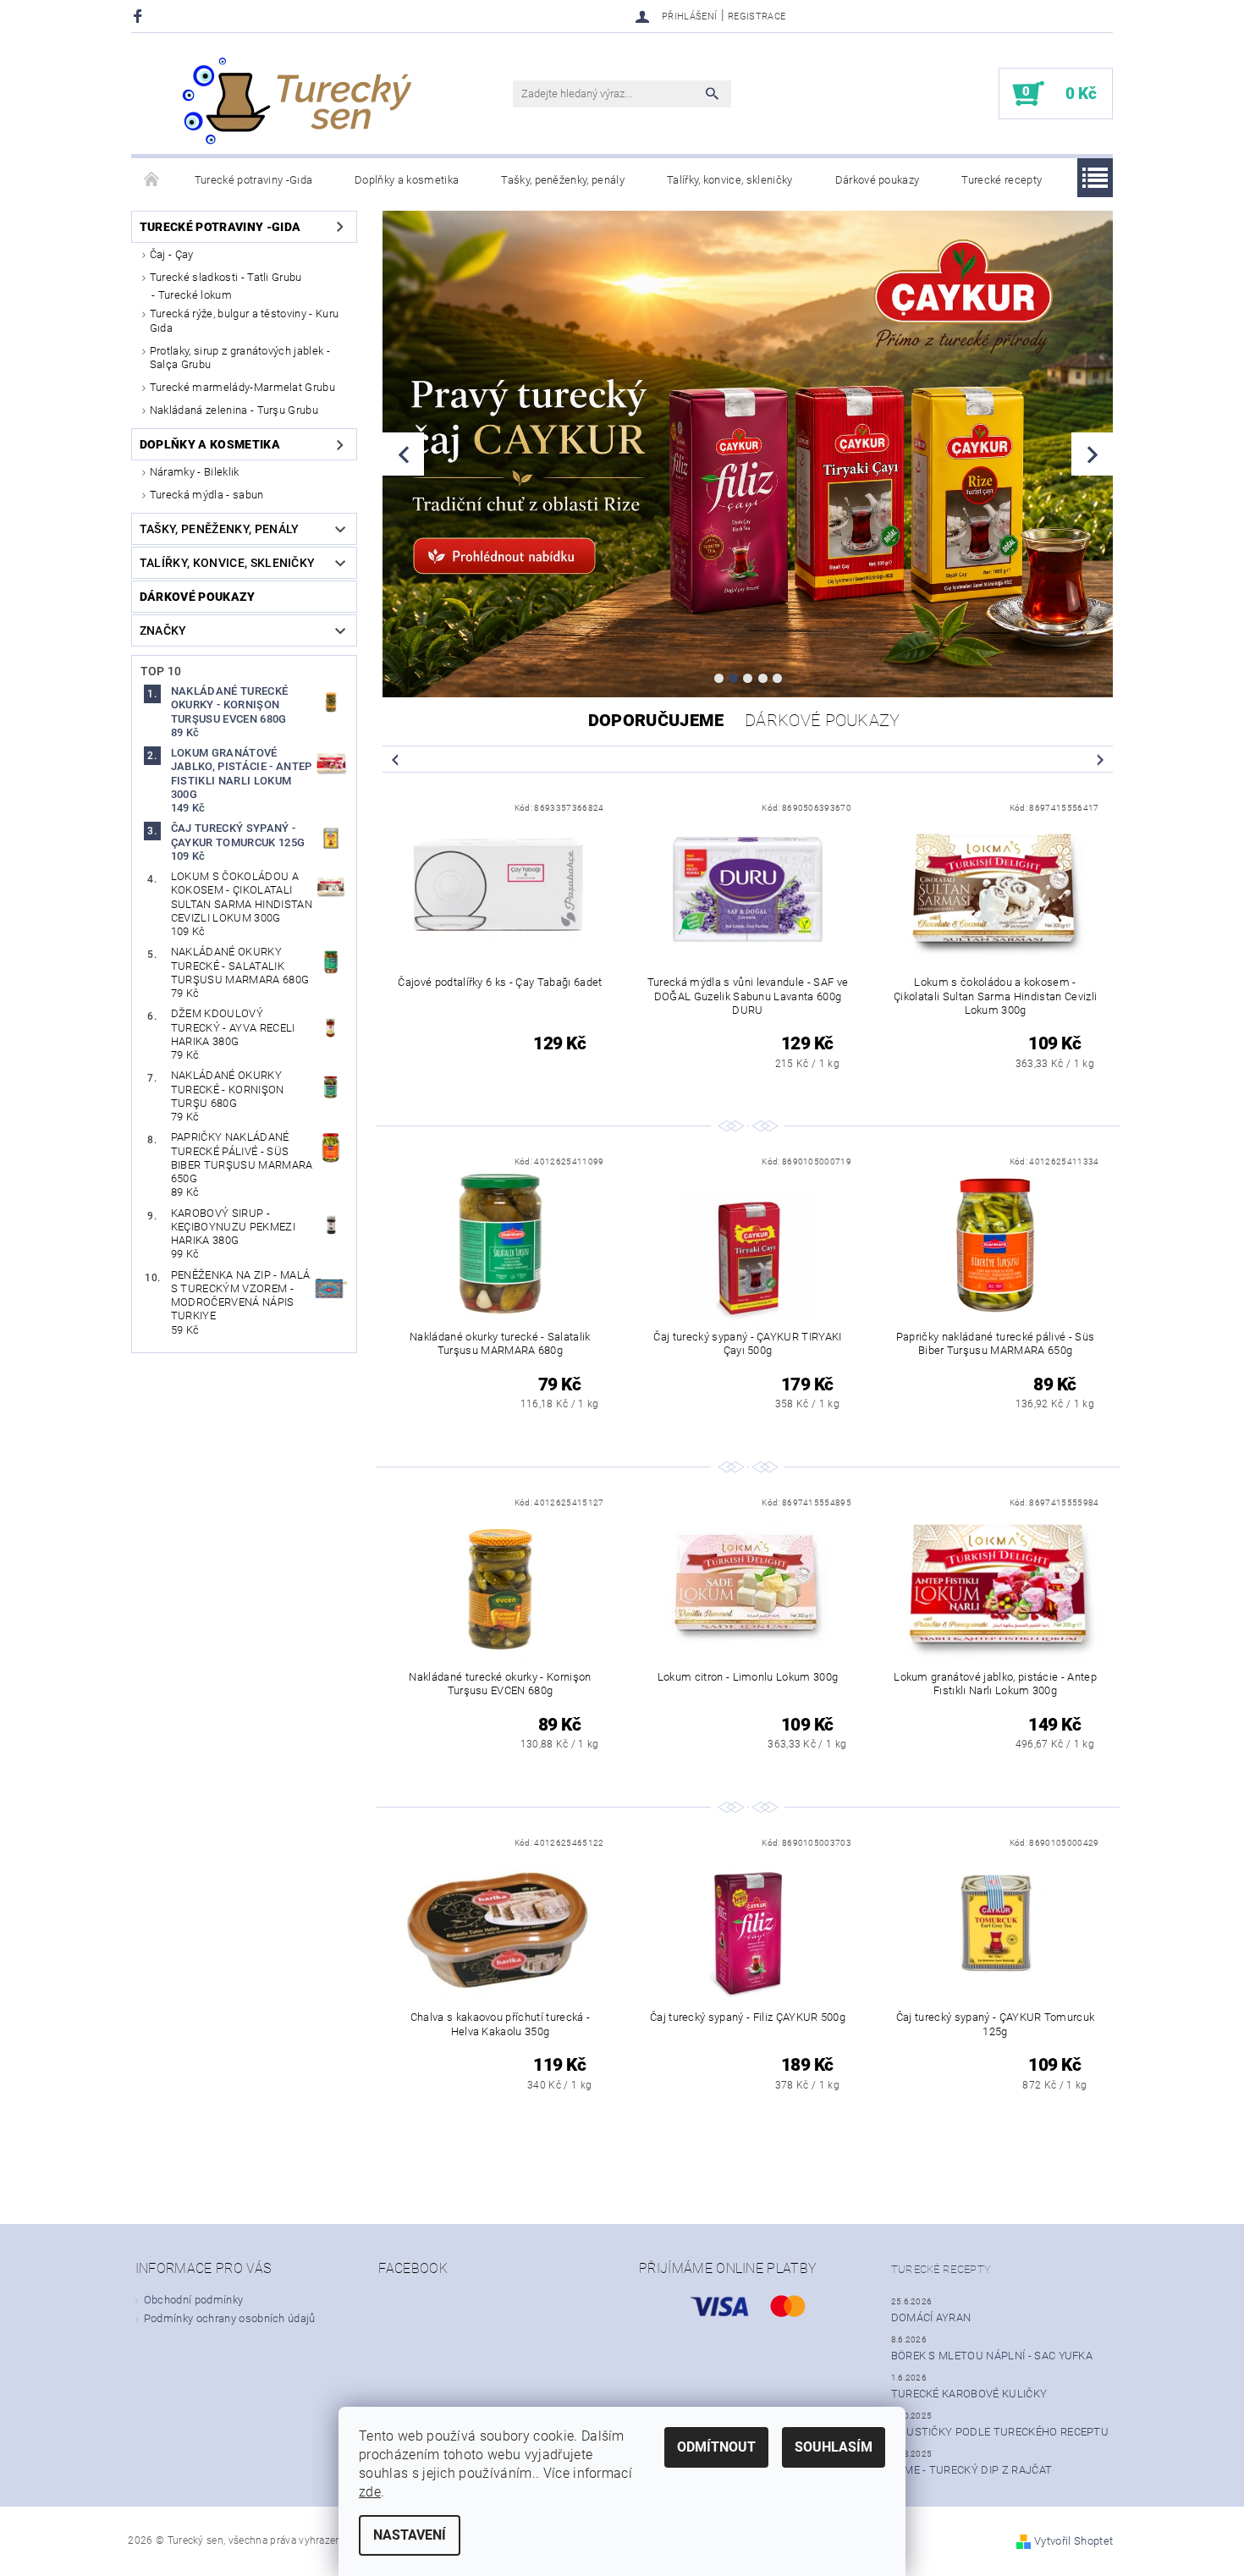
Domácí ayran (931, 2317)
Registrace (757, 17)
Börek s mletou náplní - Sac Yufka (992, 2356)
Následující (1100, 759)
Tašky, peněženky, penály (563, 180)
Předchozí (395, 759)
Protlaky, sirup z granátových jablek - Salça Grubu (240, 358)
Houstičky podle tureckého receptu (1000, 2432)
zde (370, 2492)
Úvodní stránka (152, 180)
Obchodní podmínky (193, 2300)
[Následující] (1092, 454)
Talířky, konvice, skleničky (730, 180)
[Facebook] (140, 16)
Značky (163, 630)
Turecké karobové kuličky (969, 2394)
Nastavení (410, 2535)
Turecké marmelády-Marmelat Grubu (242, 387)
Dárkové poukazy (878, 180)
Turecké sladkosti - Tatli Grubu (226, 277)
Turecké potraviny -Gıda (253, 180)
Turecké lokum (195, 295)
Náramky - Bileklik (195, 472)
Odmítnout (716, 2447)
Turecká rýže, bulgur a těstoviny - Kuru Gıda (244, 320)
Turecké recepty (1002, 180)
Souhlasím (834, 2447)
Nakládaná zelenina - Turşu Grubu (234, 410)
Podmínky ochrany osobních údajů (230, 2318)
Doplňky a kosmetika (407, 180)
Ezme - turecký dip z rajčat (972, 2470)
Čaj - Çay (172, 254)
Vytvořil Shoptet (1073, 2541)
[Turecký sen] (296, 102)
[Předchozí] (403, 454)
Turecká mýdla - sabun (207, 495)
